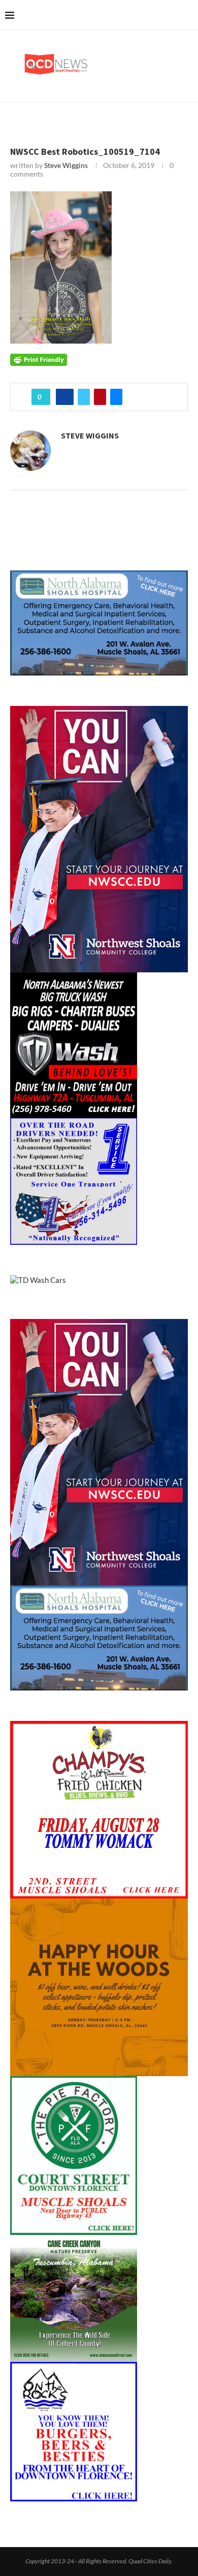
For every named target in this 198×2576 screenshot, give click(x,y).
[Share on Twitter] (84, 397)
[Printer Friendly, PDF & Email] (39, 359)
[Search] (188, 15)
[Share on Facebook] (65, 397)
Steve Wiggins (66, 165)
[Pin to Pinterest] (100, 397)
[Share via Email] (116, 397)
